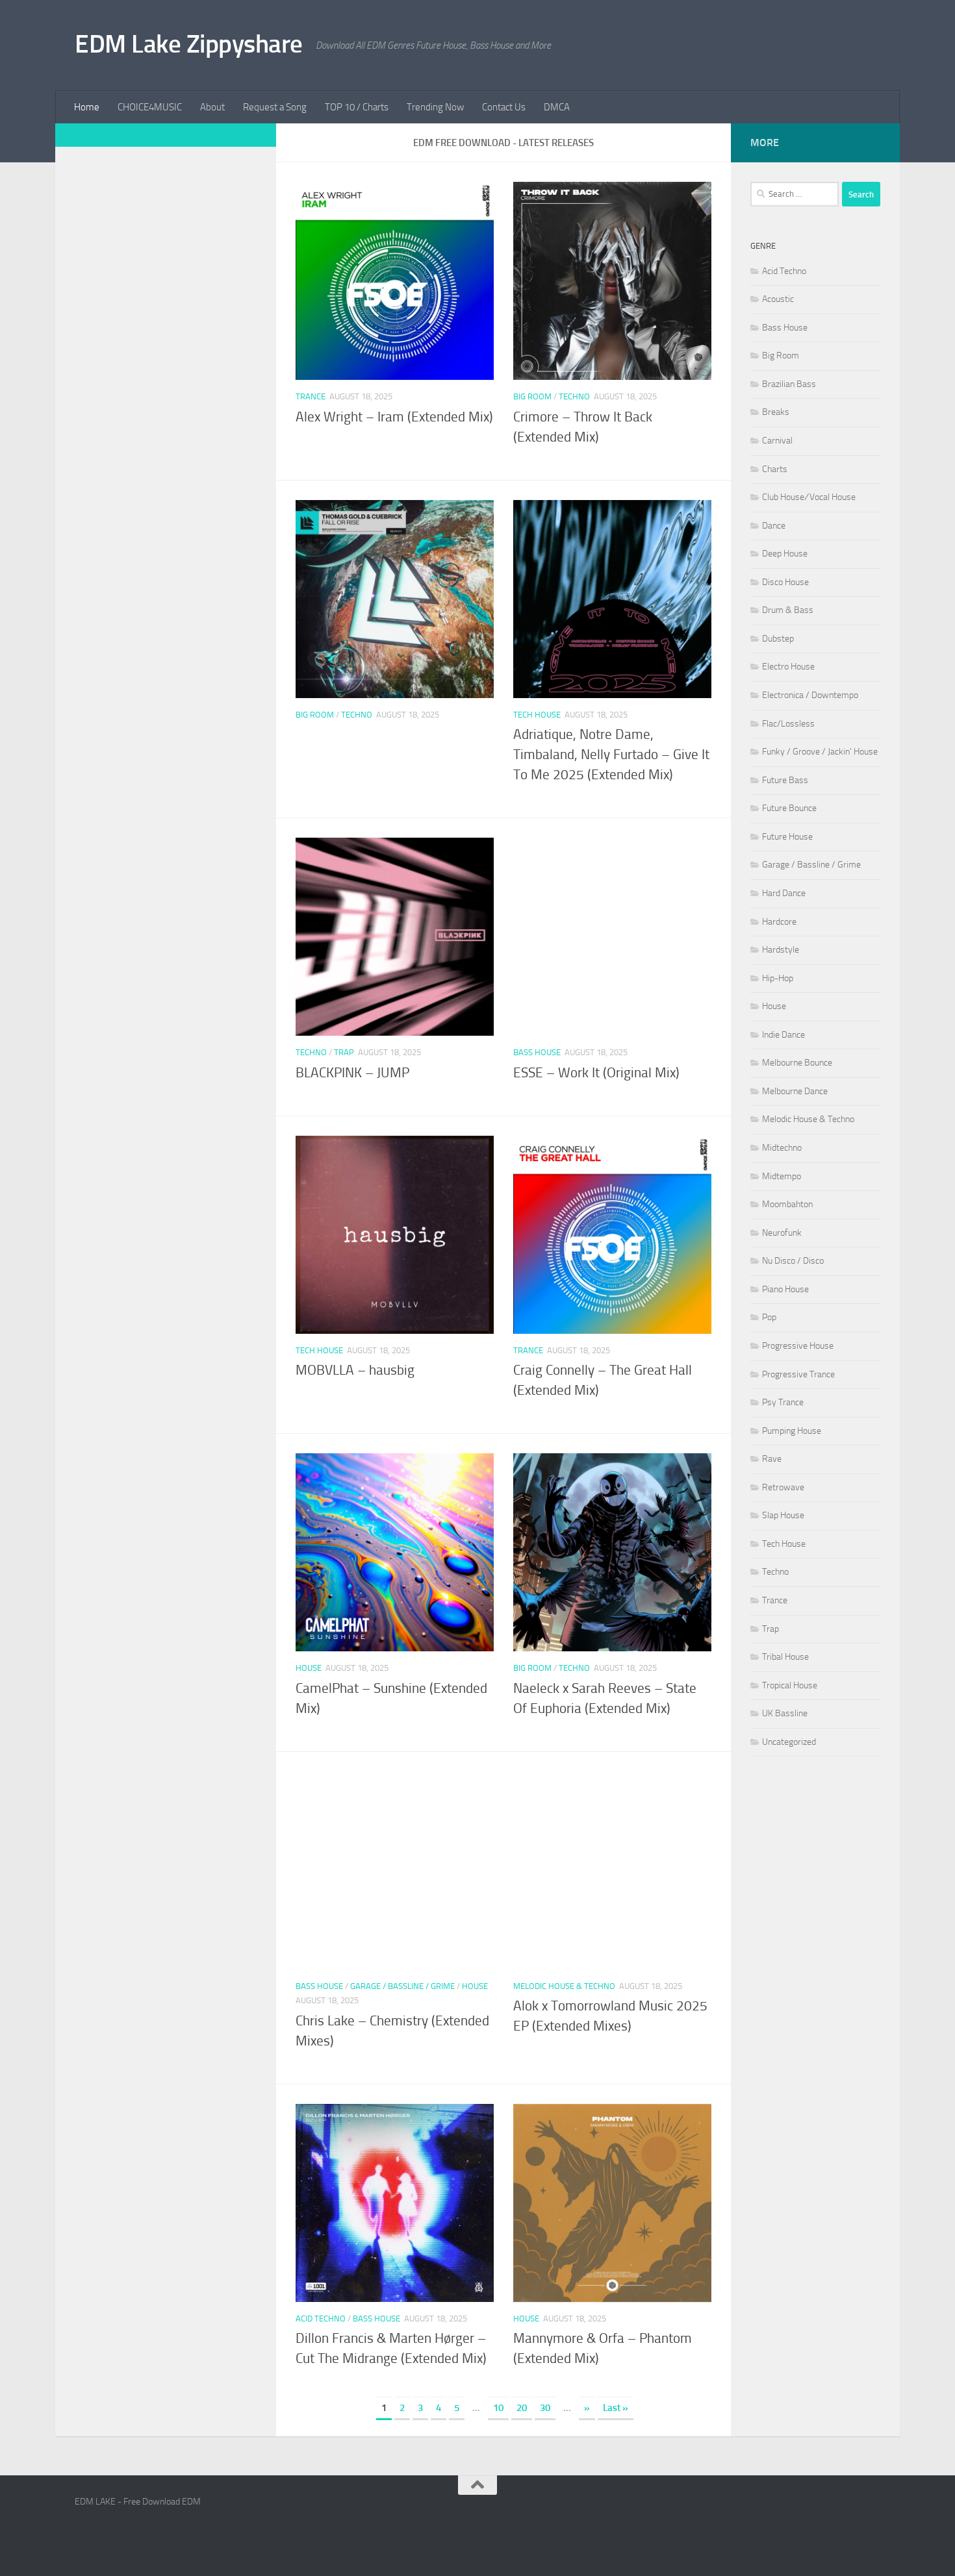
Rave (772, 1459)
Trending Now (435, 107)
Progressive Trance (798, 1374)
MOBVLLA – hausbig (355, 1370)
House (309, 1668)
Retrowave (783, 1487)
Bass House (537, 1052)
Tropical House (790, 1685)
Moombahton (787, 1204)
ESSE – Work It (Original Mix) (596, 1073)
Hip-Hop (778, 978)
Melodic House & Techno (564, 1986)
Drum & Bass (788, 610)
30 (545, 2408)
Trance (311, 396)
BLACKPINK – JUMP (352, 1073)
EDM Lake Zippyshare (189, 44)
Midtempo (782, 1176)
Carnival (777, 441)
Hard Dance (784, 893)
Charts (775, 469)
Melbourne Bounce (797, 1063)
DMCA (557, 107)
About (212, 107)
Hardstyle (781, 950)
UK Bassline (785, 1713)
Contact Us (504, 107)
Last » (616, 2408)
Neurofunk (782, 1233)
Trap (344, 1052)
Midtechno (782, 1148)
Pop (769, 1317)
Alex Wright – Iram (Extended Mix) (394, 417)
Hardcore (779, 922)
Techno (574, 396)
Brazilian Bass (789, 384)
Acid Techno (321, 2319)
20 (522, 2408)
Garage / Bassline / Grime (402, 1986)
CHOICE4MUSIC (150, 107)
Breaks (776, 412)
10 (498, 2408)
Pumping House (792, 1431)
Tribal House (785, 1657)
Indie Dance (783, 1035)
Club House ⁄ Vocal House (809, 497)
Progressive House (798, 1346)
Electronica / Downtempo (810, 695)
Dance (774, 526)
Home (87, 107)
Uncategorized (789, 1742)
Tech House (537, 715)
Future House (787, 837)
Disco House (785, 582)
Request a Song (275, 107)
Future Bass (785, 780)
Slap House (783, 1515)
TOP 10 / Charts (357, 107)
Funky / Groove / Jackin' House (820, 752)
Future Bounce (789, 808)
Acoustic (778, 299)
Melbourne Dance (795, 1091)
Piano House (785, 1289)
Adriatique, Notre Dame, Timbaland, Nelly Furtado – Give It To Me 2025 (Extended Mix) (611, 755)
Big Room (532, 396)
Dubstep (778, 639)
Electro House (788, 667)
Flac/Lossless (788, 724)
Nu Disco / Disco (793, 1261)
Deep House (785, 554)
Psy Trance (783, 1402)
